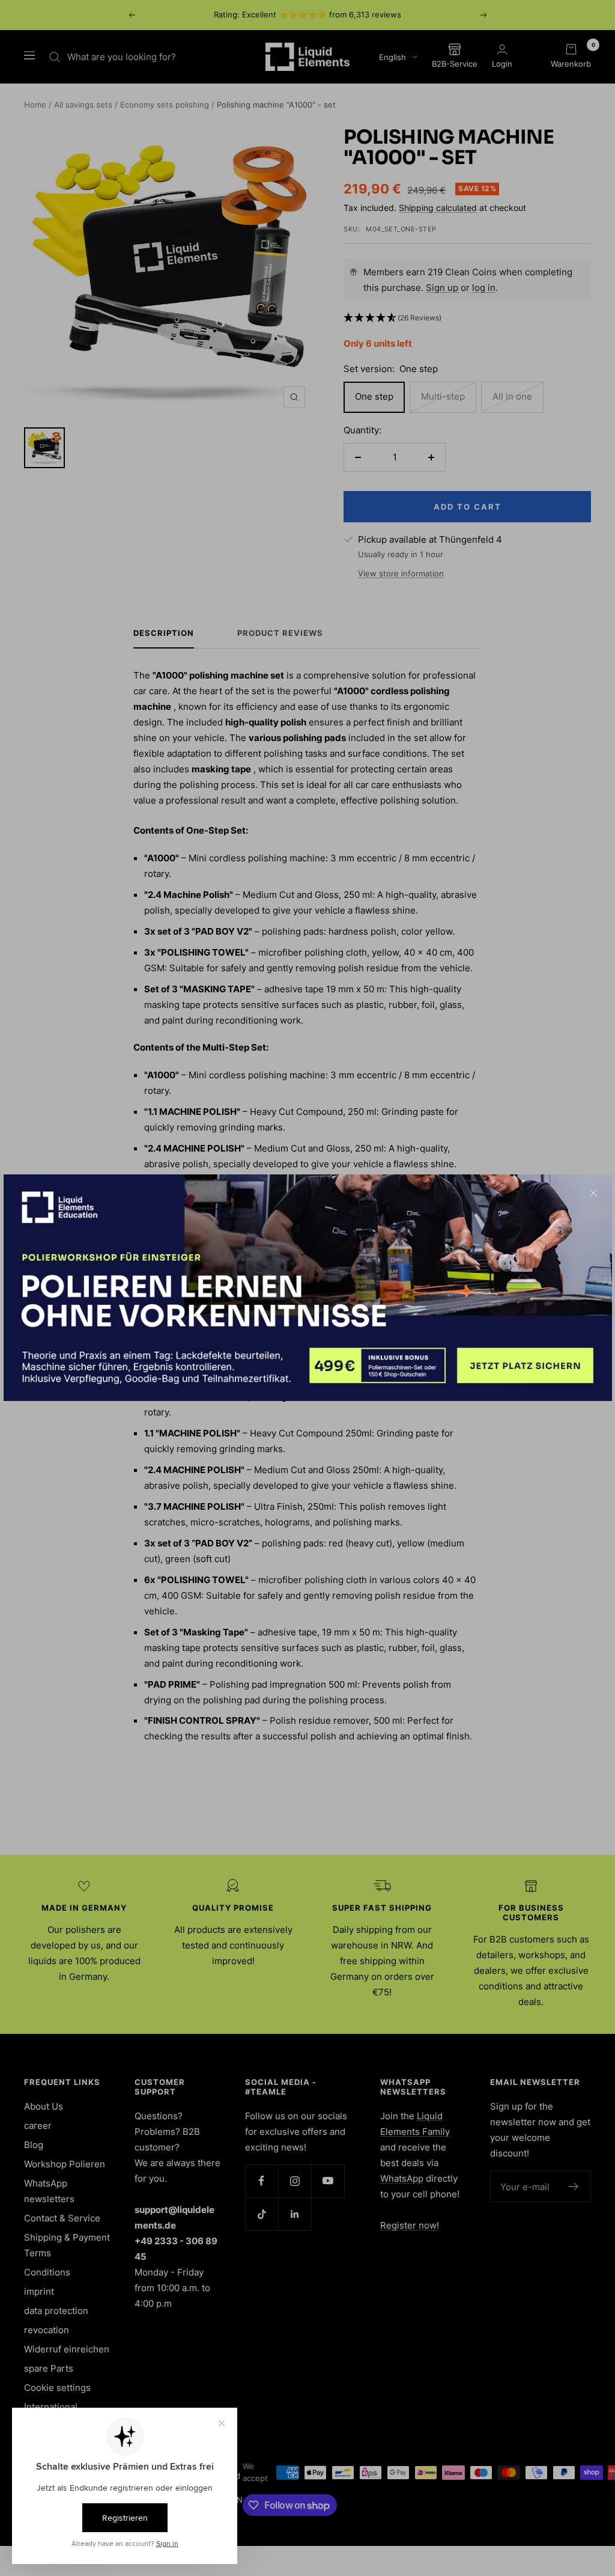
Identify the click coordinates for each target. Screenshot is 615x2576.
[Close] (593, 1193)
